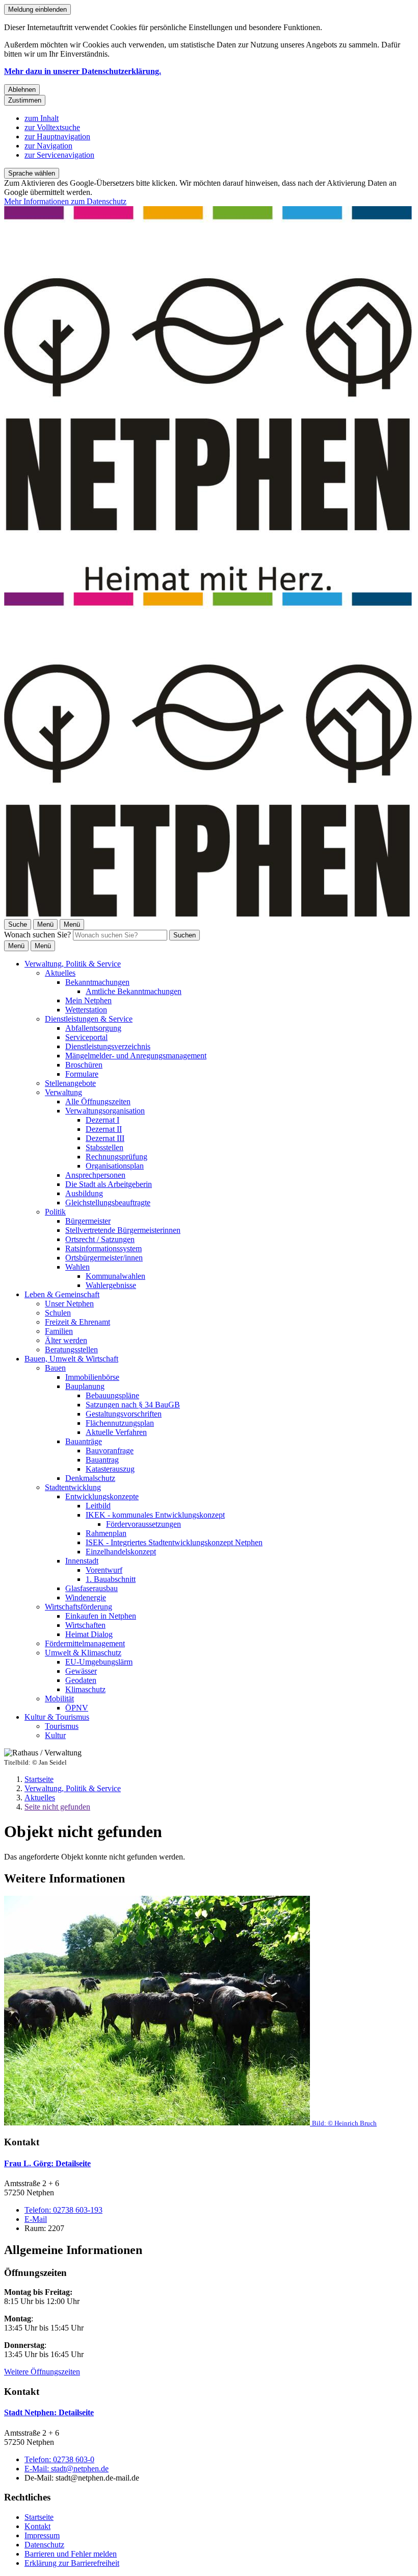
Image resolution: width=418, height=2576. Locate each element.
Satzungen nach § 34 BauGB (133, 1405)
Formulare (82, 1074)
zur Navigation (48, 146)
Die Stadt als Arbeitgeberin (109, 1184)
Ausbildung (84, 1193)
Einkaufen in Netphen (101, 1616)
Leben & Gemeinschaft (62, 1294)
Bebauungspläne (112, 1395)
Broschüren (84, 1065)
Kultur (55, 1735)
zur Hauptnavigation (57, 137)
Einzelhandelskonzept (121, 1552)
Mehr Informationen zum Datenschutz (65, 201)
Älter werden (66, 1340)
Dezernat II (104, 1129)
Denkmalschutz (90, 1478)
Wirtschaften (85, 1625)
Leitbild (98, 1506)
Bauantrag (102, 1460)
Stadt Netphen (49, 2412)
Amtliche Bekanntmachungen (134, 991)
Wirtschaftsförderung (79, 1607)
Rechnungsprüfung (116, 1157)
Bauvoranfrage (110, 1451)
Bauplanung (85, 1386)
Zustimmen (25, 100)
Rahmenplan (106, 1533)
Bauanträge (84, 1441)
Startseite (39, 1779)
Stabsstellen (104, 1147)
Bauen (55, 1368)
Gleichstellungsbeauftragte (108, 1203)
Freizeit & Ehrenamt (77, 1322)
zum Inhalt (42, 118)
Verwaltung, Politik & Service (73, 964)
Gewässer (81, 1671)
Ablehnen (22, 90)
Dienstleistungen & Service (89, 1019)
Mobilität (59, 1699)
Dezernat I (102, 1120)
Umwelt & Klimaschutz (83, 1653)
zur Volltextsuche (52, 127)
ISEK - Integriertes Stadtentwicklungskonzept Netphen (174, 1542)
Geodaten (81, 1680)
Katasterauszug (110, 1469)
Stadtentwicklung (73, 1487)
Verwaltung (63, 1092)
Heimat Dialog (89, 1634)
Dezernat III (105, 1138)
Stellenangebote (70, 1083)
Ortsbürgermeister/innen (104, 1258)
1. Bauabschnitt (111, 1579)
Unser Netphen (69, 1304)
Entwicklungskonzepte (102, 1496)
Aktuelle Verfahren (116, 1432)
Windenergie (86, 1597)
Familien (59, 1331)
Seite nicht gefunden (57, 1807)
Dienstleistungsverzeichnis (108, 1046)
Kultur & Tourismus (57, 1717)
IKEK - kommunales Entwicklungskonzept (155, 1515)
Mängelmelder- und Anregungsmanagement (136, 1056)
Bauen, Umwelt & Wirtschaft (71, 1359)
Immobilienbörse (92, 1377)
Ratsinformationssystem (103, 1248)
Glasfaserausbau (92, 1588)
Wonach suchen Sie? (37, 935)
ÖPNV (77, 1708)
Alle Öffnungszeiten (98, 1101)
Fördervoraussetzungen (143, 1524)
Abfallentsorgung (93, 1028)
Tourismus (62, 1726)
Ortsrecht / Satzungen (100, 1239)
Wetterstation (86, 1010)
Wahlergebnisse (111, 1285)
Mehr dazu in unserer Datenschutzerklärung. (83, 71)
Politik (55, 1212)
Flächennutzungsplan (120, 1423)
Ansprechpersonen (95, 1175)
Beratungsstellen (71, 1349)
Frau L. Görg (47, 2163)
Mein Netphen (88, 1000)
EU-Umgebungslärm (99, 1662)
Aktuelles (60, 973)
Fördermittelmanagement (85, 1643)
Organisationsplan (115, 1166)
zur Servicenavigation (59, 155)
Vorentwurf (104, 1570)
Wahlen (77, 1267)
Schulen (58, 1313)
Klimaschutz (85, 1689)
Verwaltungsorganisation (105, 1111)
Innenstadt (82, 1561)
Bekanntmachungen (97, 982)
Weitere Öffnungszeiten (42, 2372)
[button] (209, 2012)
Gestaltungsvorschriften (124, 1414)
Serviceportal (86, 1037)
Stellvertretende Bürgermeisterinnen (123, 1230)
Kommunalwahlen (115, 1276)
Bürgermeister (88, 1221)
